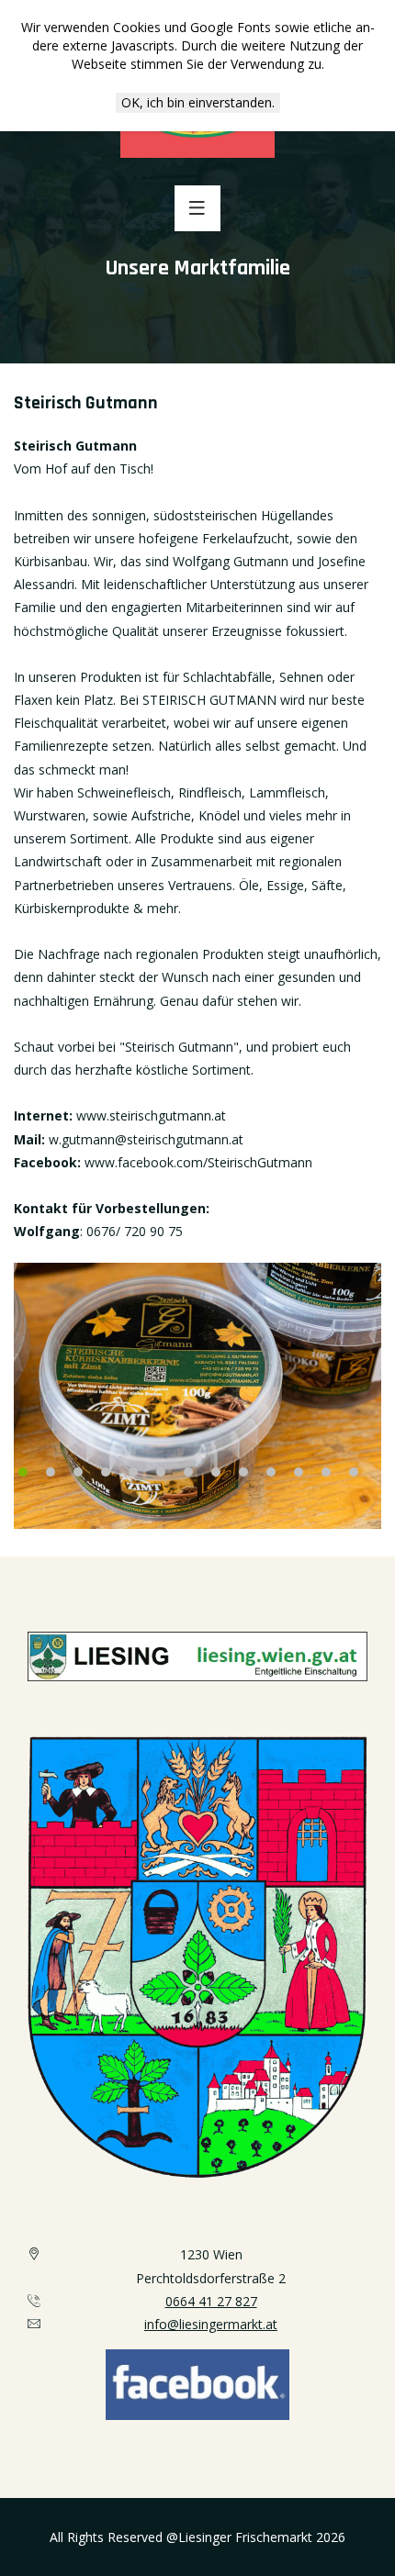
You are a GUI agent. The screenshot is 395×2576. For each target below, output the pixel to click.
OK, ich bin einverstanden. (198, 102)
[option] (197, 1396)
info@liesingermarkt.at (211, 2324)
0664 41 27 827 (211, 2301)
